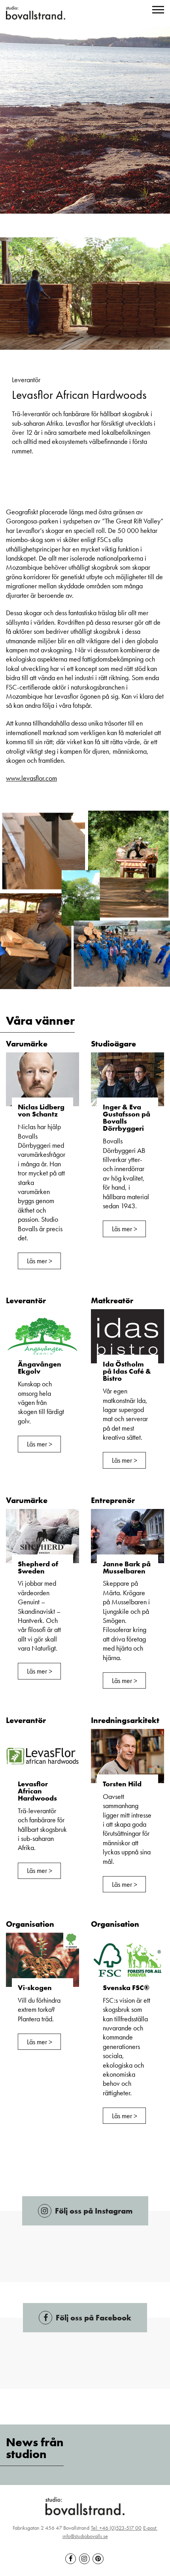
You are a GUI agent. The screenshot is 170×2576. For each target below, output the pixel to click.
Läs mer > (40, 1261)
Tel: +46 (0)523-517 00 (116, 2528)
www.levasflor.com (31, 778)
